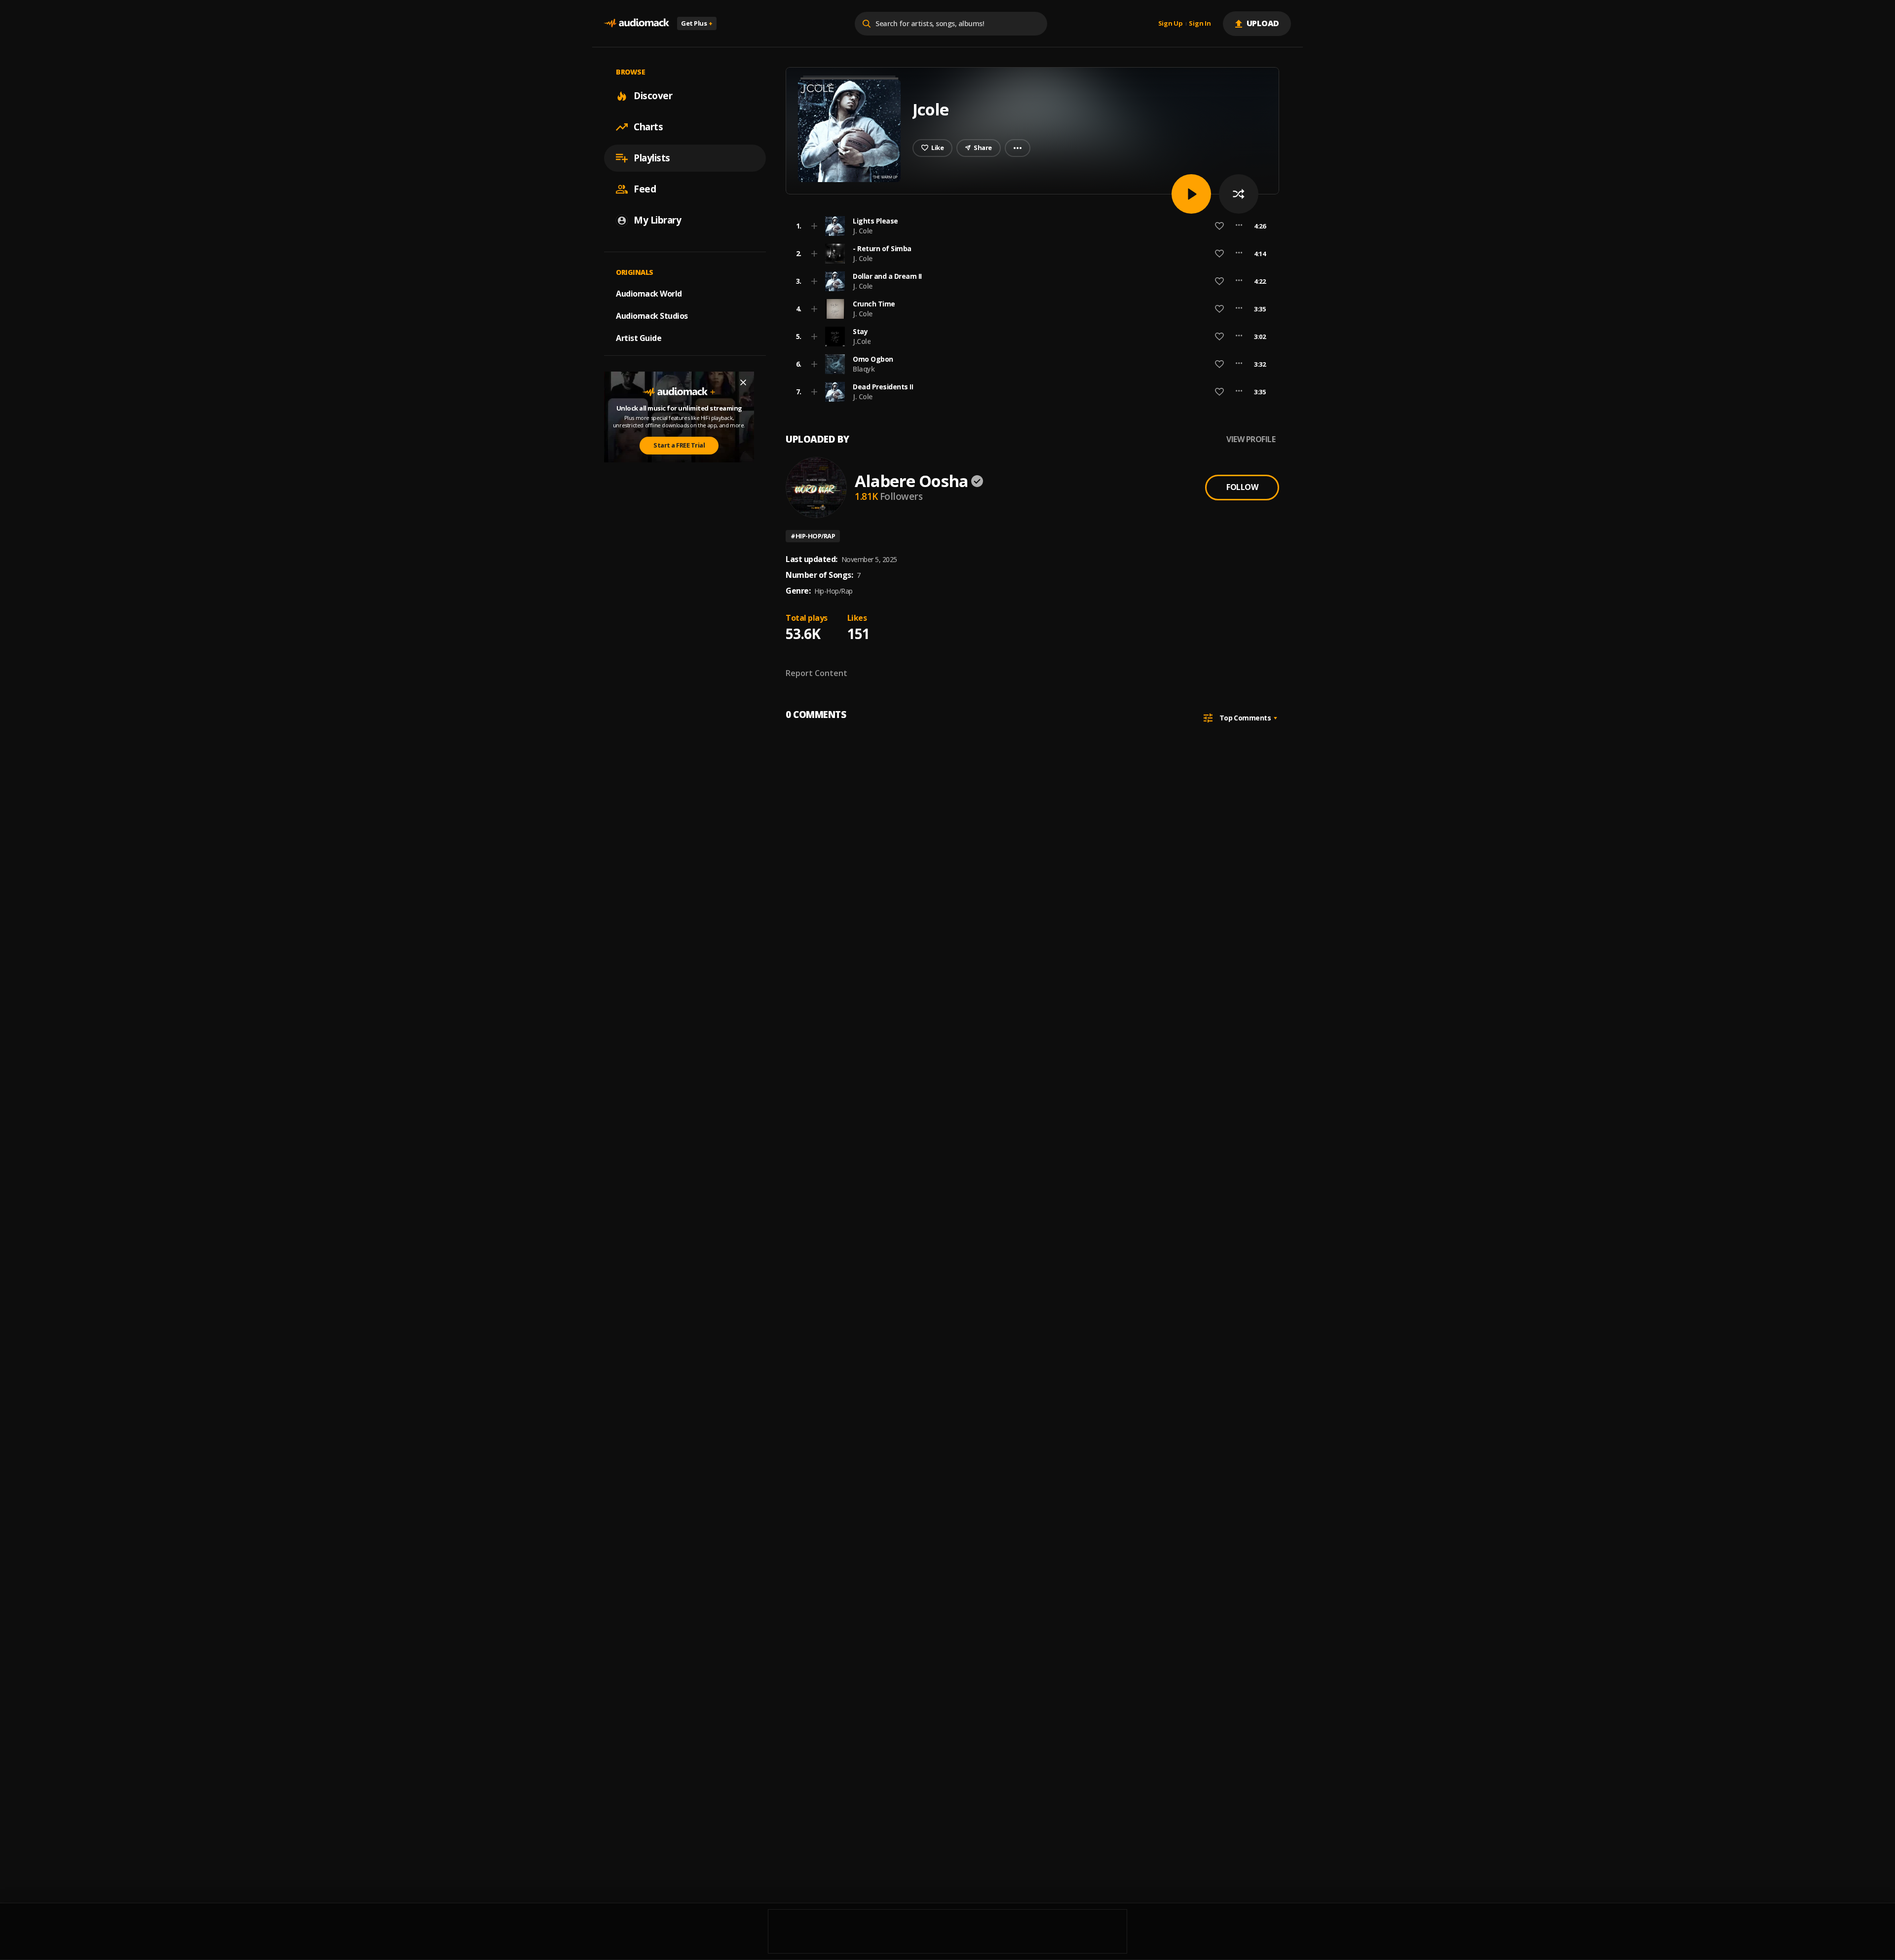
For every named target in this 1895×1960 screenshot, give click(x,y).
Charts (648, 127)
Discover (653, 96)
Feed (645, 189)
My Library (657, 220)
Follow (1242, 487)
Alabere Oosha (911, 481)
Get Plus (697, 23)
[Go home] (637, 23)
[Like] (1219, 226)
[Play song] (1191, 194)
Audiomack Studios (652, 316)
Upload (1263, 23)
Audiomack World (649, 294)
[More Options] (1239, 226)
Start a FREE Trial (679, 445)
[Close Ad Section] (743, 382)
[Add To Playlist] (814, 226)
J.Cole (862, 341)
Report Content (816, 673)
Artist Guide (639, 338)
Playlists (652, 158)
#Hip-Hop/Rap (813, 536)
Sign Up (1171, 24)
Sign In (1200, 24)
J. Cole (863, 231)
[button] (1029, 226)
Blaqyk (864, 369)
